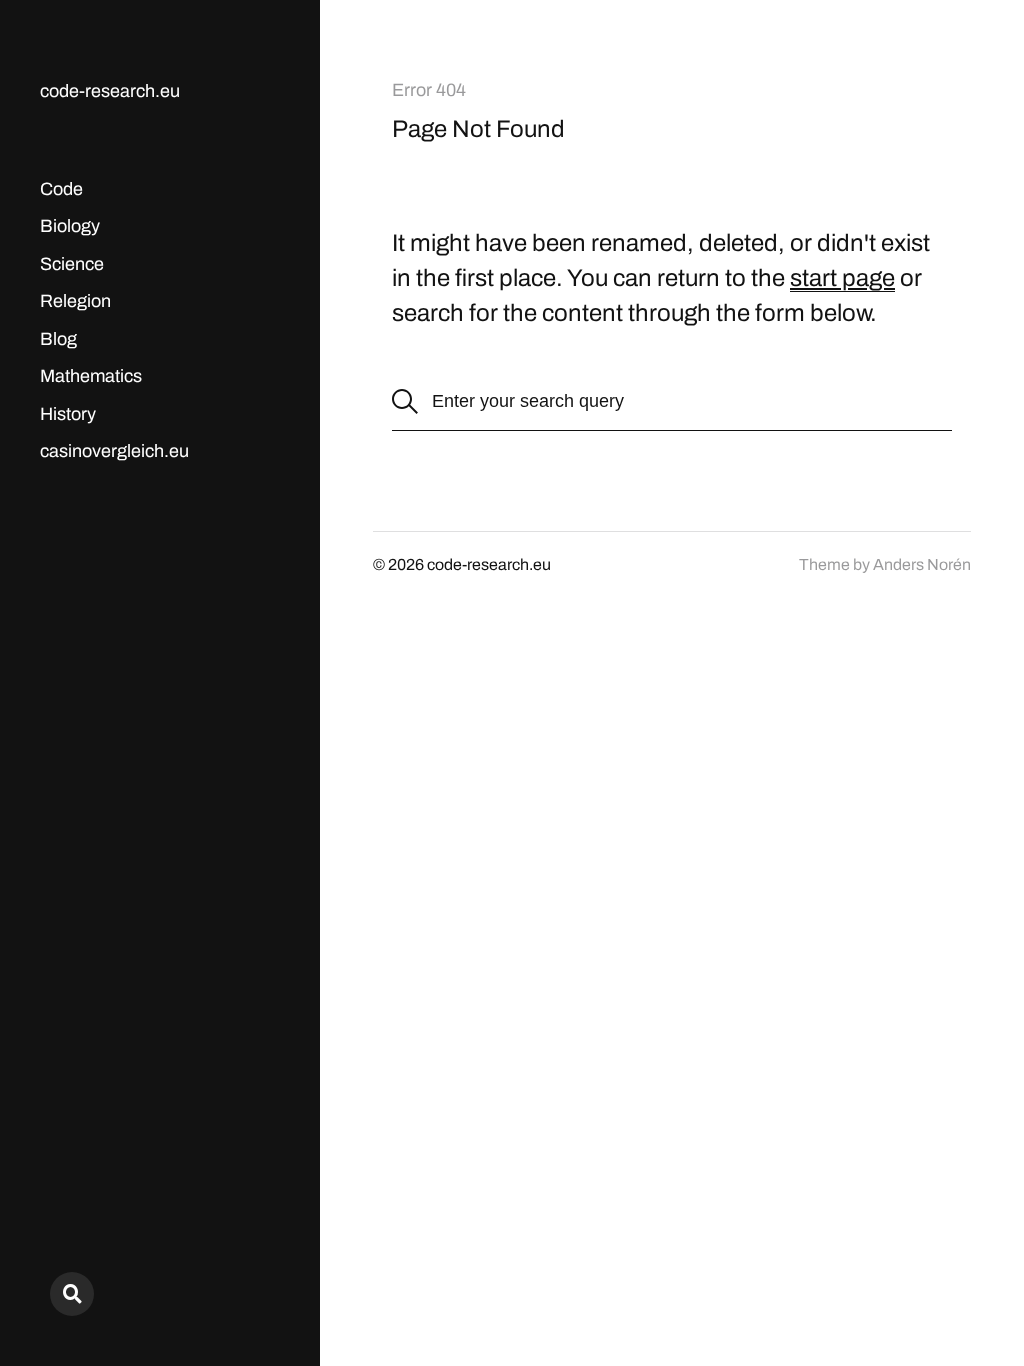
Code (61, 189)
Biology (70, 226)
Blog (58, 339)
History (68, 414)
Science (72, 264)
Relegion (75, 301)
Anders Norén (922, 564)
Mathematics (91, 376)
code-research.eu (110, 91)
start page (842, 278)
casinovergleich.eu (114, 451)
